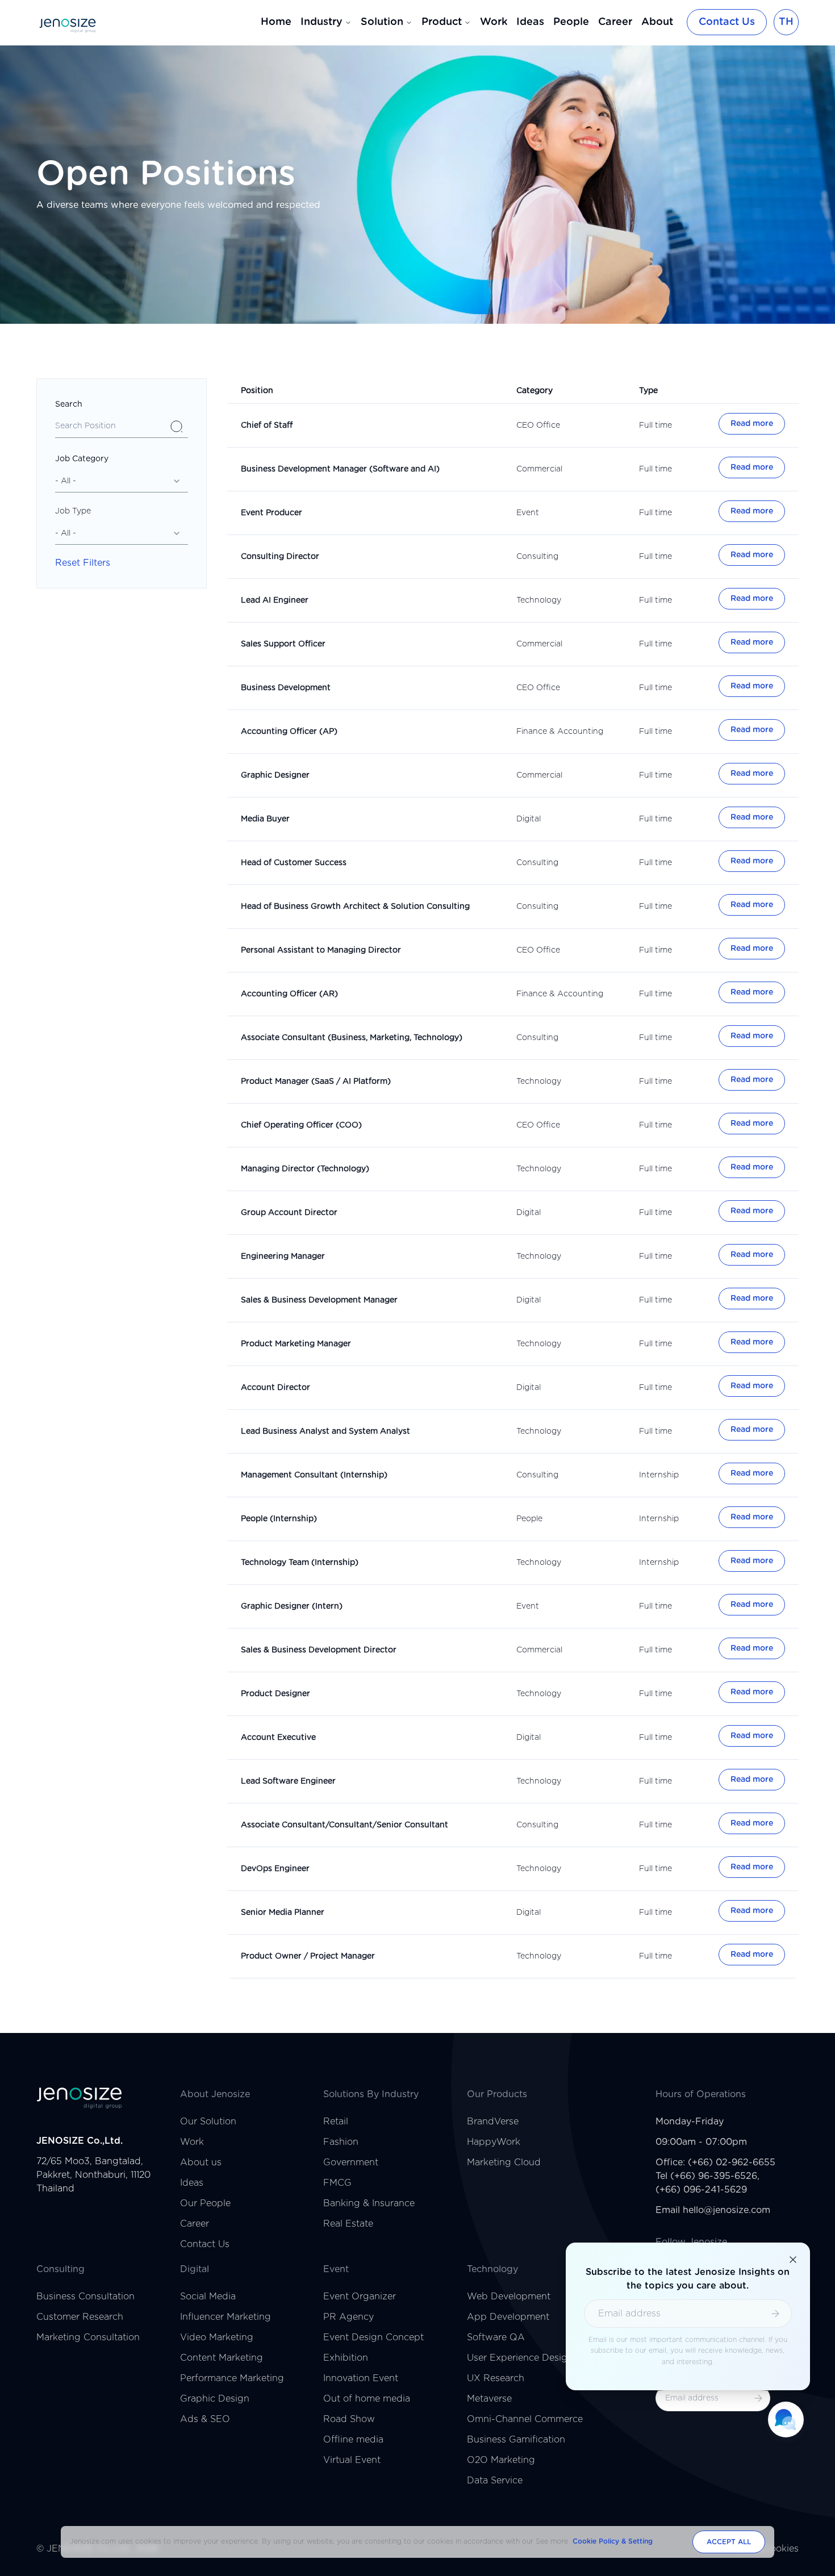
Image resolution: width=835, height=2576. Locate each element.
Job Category (82, 459)
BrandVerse (493, 2122)
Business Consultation (85, 2297)
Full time (656, 425)
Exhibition (346, 2358)
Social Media (208, 2297)
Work (494, 22)
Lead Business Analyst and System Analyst (325, 1431)
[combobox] (122, 481)
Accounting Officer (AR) (289, 994)
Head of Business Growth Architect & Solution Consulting (355, 907)
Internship (659, 1475)
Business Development (286, 688)
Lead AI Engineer (275, 600)
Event (528, 513)
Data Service (495, 2481)
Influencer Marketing (226, 2317)
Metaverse (489, 2399)
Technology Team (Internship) (300, 1563)
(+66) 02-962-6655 (732, 2162)
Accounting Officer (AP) (289, 732)
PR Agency (348, 2317)
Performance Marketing (232, 2378)
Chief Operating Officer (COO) (301, 1125)
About (657, 22)
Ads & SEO (205, 2419)
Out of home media (367, 2399)
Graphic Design (215, 2399)
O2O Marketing (501, 2460)
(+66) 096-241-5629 (701, 2190)
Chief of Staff (267, 425)
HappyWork (494, 2142)
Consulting (537, 557)
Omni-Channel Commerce (525, 2419)
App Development (508, 2317)
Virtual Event (352, 2460)
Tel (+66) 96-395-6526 (706, 2176)
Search (69, 404)
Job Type (73, 511)
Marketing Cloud (504, 2162)
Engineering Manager (283, 1256)
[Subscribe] (758, 2398)
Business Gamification (516, 2440)
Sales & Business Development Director (319, 1650)
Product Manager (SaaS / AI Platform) (316, 1082)
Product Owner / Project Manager (308, 1956)
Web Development (509, 2297)
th (786, 22)
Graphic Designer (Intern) (292, 1606)
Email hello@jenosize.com (713, 2210)
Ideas (530, 22)
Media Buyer (265, 819)
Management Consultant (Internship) (314, 1475)
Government (351, 2162)
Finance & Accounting (560, 732)
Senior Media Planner (283, 1913)
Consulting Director (280, 557)
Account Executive (278, 1738)
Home (276, 22)
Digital (529, 819)
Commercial (539, 469)
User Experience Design (520, 2358)
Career (615, 22)
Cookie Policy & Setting (613, 2541)
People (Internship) (279, 1519)
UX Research (496, 2378)
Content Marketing (222, 2358)
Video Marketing (217, 2337)
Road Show (349, 2419)
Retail (336, 2122)
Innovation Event (361, 2378)
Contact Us (727, 22)
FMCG (337, 2183)
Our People (205, 2203)
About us (201, 2162)
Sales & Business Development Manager (319, 1300)
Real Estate (348, 2224)
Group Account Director (289, 1213)
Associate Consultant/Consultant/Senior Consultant (345, 1825)
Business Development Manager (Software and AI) (340, 469)
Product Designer (275, 1694)
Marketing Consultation (88, 2337)
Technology (539, 600)
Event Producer (272, 513)
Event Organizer (360, 2297)
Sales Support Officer (283, 644)
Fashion (341, 2142)
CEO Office (538, 425)
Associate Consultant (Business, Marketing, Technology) (352, 1038)
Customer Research (80, 2317)
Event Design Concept (373, 2337)
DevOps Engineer (275, 1869)
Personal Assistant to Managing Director (321, 950)
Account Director (275, 1388)
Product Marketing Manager (296, 1344)
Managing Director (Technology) (305, 1169)
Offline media (353, 2440)
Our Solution (208, 2122)
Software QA (496, 2337)
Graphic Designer (275, 775)
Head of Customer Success (294, 863)
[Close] (793, 2260)
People (571, 22)
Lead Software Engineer (288, 1781)
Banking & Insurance (369, 2203)
